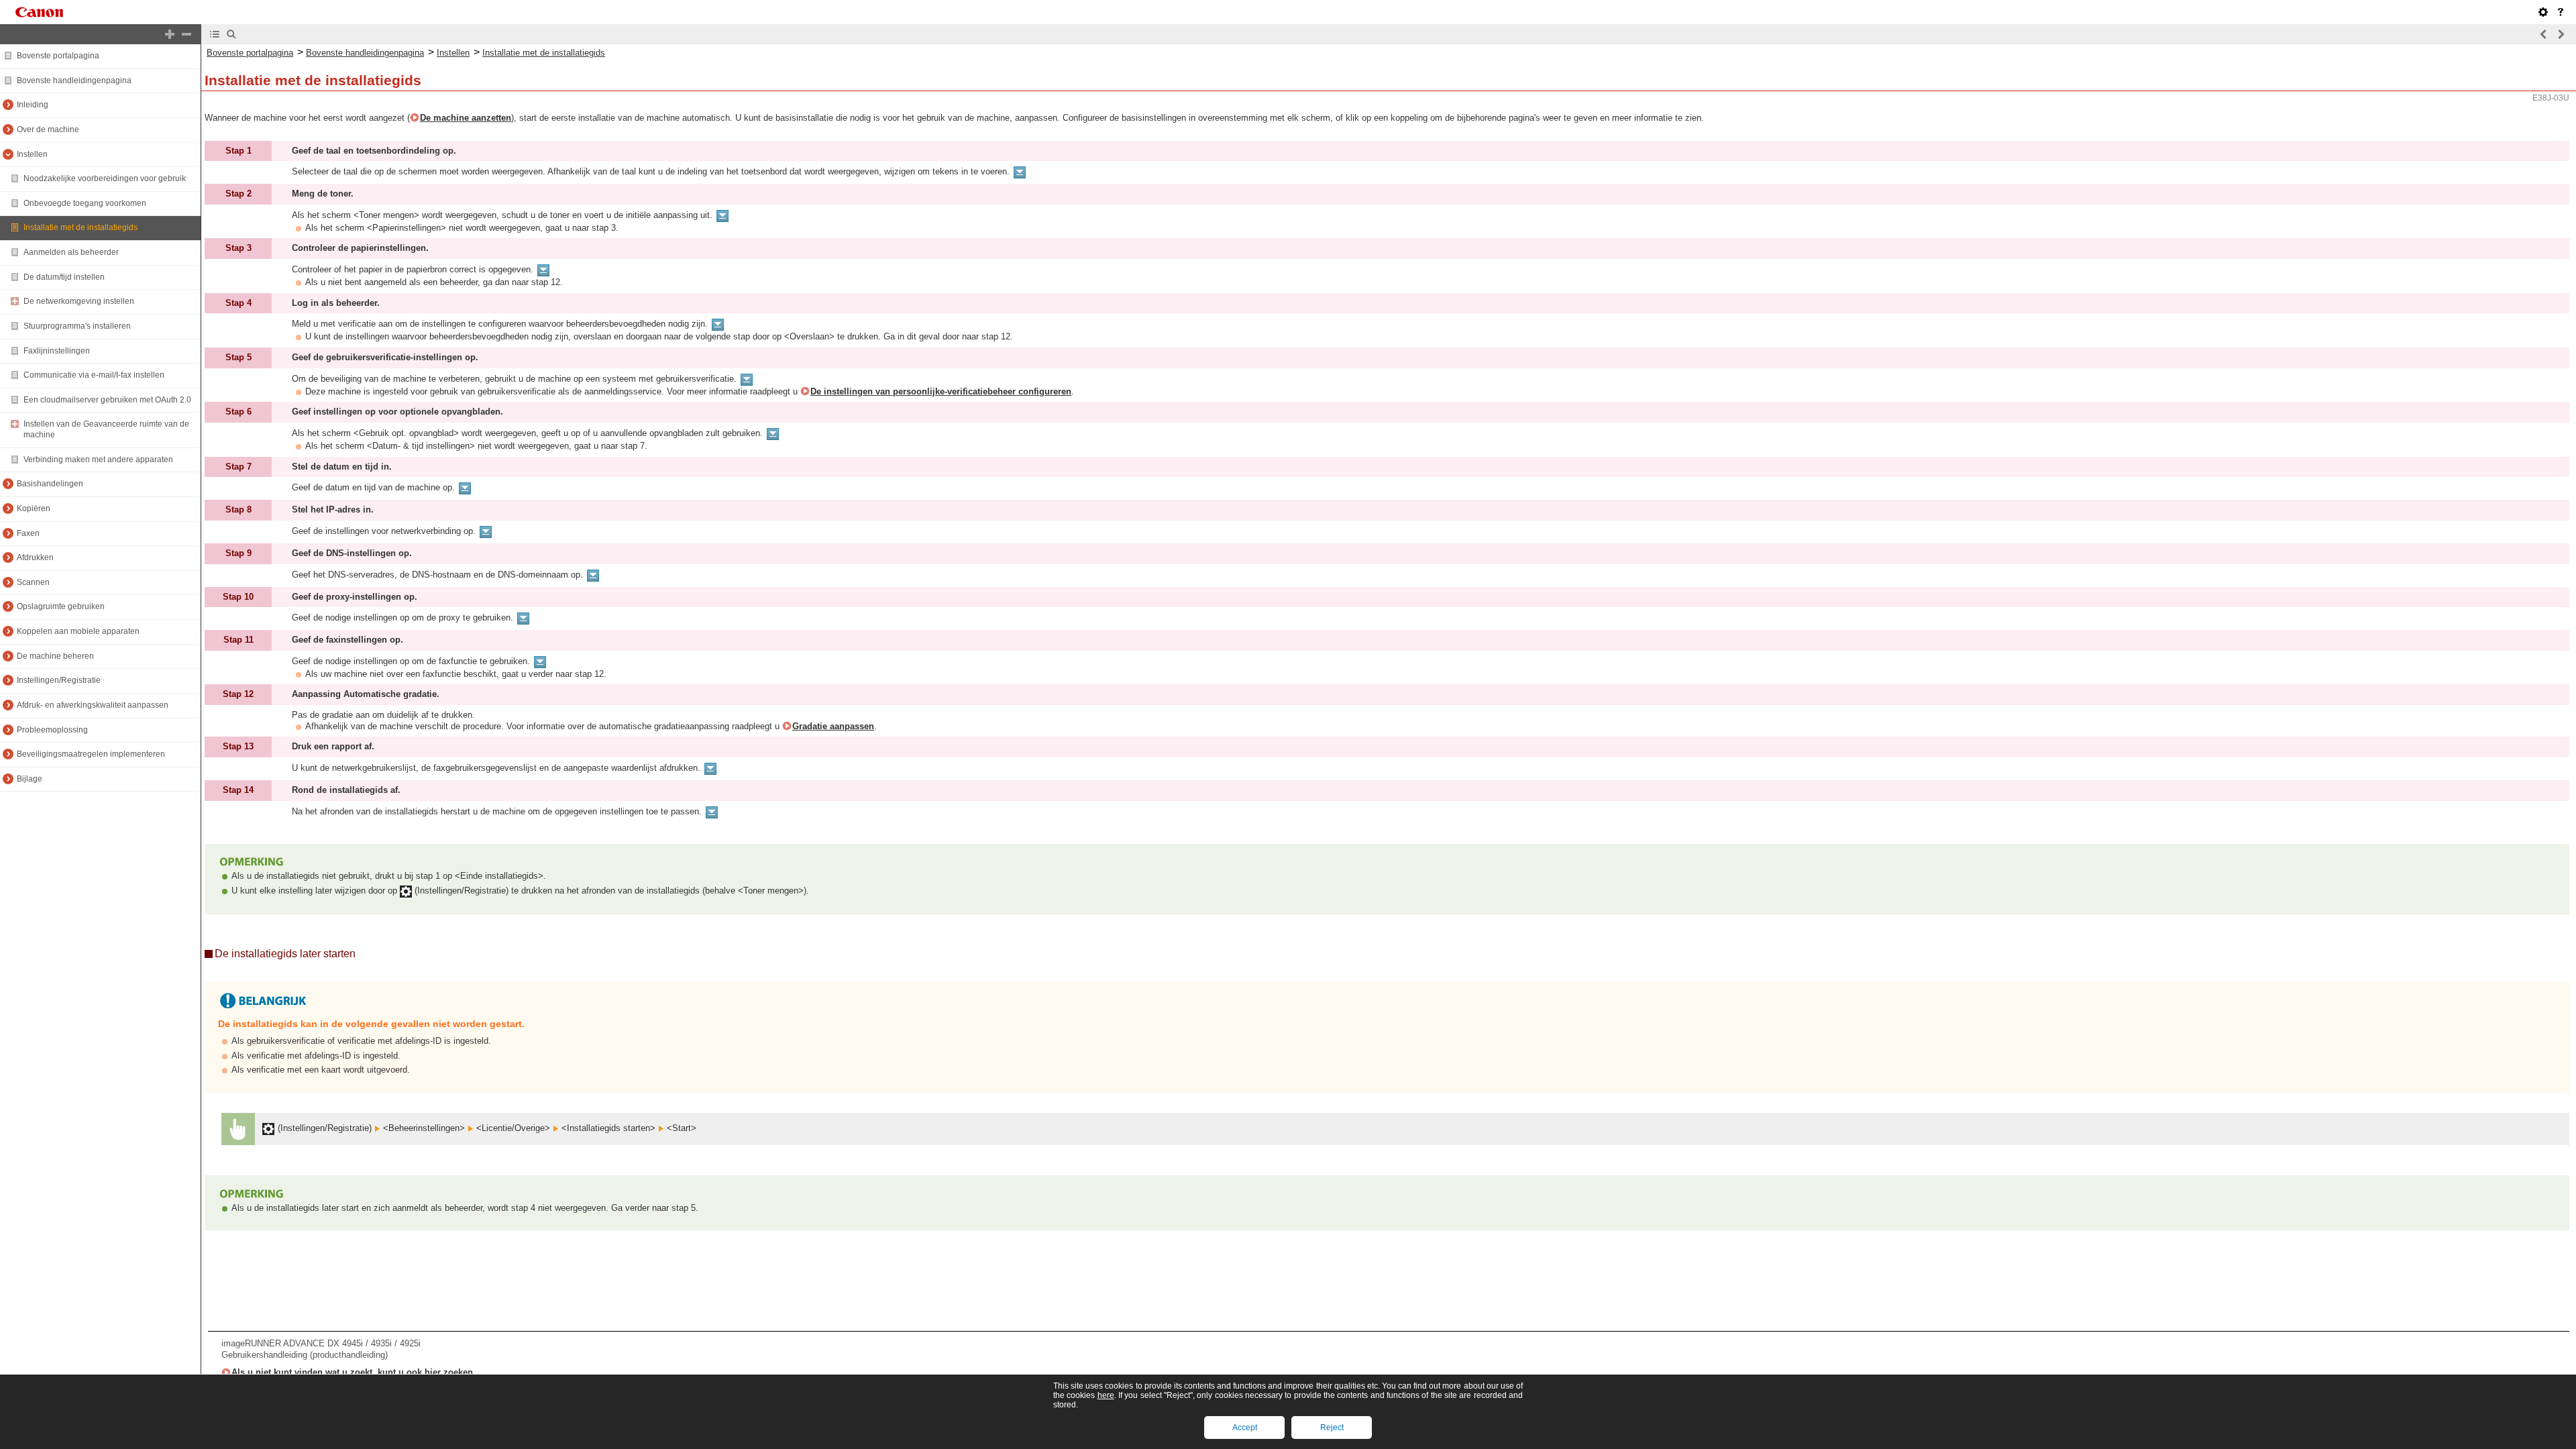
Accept (1245, 1428)
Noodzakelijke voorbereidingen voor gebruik (105, 178)
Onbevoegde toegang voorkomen (85, 203)
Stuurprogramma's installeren (77, 326)
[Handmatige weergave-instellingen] (2543, 12)
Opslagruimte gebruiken (61, 606)
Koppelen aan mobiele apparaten (78, 631)
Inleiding (33, 105)
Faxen (28, 533)
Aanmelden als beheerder (71, 252)
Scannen (33, 582)
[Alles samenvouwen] (186, 34)
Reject (1332, 1428)
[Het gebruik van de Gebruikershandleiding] (2561, 12)
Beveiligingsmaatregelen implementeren (91, 754)
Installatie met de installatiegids (80, 227)
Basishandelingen (50, 484)
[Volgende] (2561, 34)
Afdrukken (35, 557)
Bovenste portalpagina (58, 56)
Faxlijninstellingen (57, 351)
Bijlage (30, 779)
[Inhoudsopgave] (215, 34)
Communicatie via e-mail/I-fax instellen (94, 375)
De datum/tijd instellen (64, 277)
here (1106, 1395)
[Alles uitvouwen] (170, 34)
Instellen (32, 154)
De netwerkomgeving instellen (79, 301)
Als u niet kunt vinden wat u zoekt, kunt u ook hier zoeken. (354, 1372)
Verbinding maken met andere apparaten (98, 460)
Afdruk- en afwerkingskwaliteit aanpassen (93, 705)
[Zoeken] (231, 34)
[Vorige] (2544, 34)
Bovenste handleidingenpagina (74, 80)
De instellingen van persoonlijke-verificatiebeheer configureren (941, 391)
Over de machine (48, 129)
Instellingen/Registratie (59, 680)
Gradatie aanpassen (833, 726)
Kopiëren (34, 508)
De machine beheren (55, 656)
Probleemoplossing (52, 730)
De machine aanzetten (466, 118)
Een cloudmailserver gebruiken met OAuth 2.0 (107, 400)
